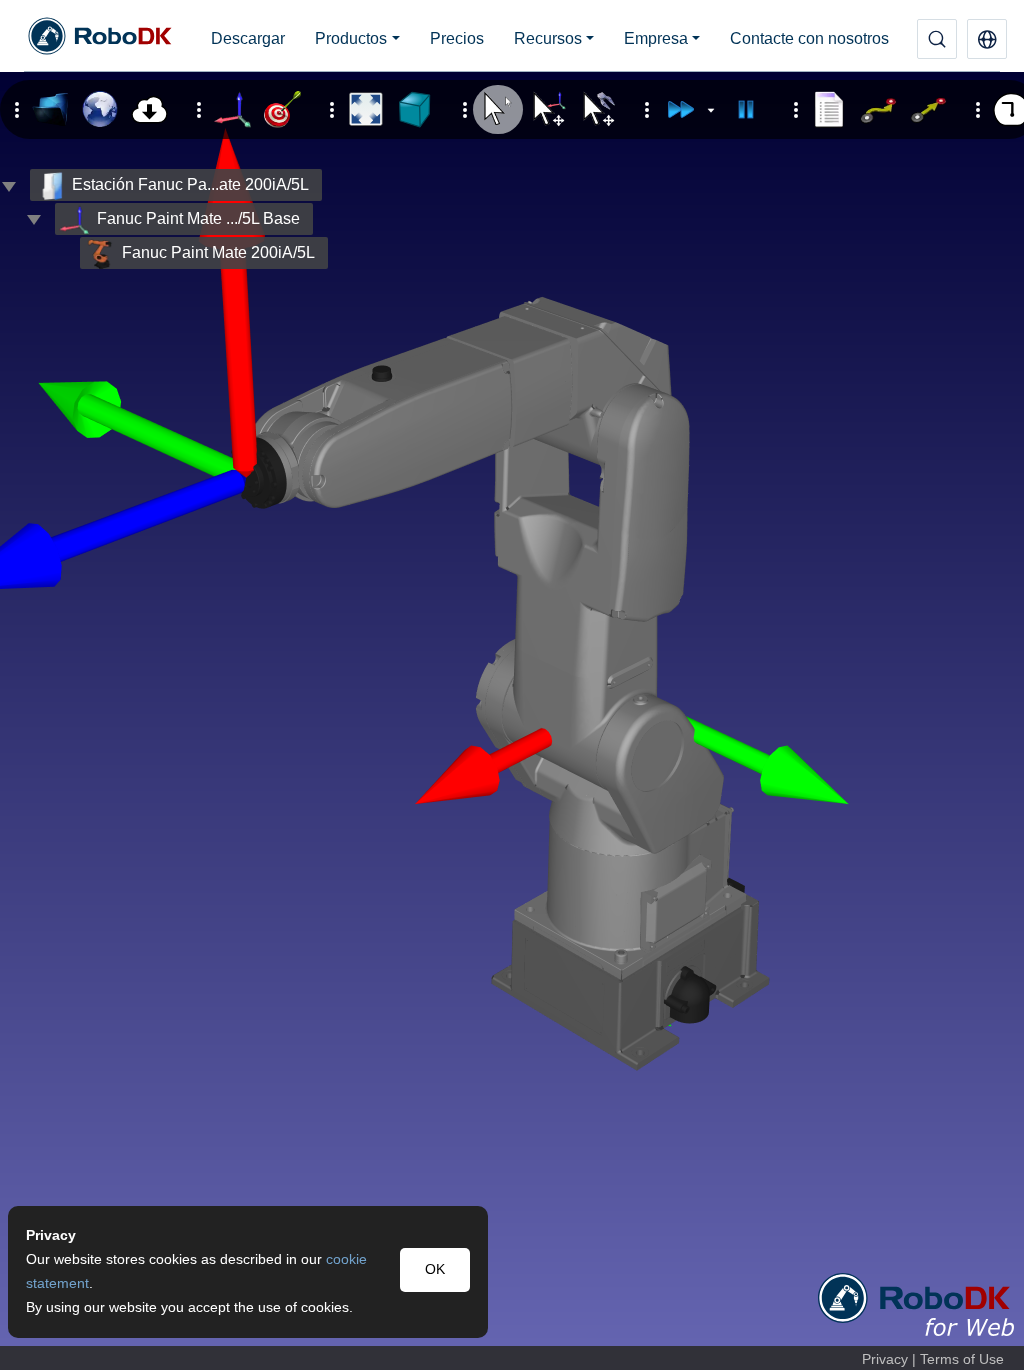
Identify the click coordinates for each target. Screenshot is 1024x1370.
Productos (351, 38)
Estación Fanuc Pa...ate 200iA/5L (190, 184)
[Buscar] (937, 39)
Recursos (548, 38)
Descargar (248, 38)
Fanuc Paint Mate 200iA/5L (218, 252)
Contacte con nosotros (809, 38)
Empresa (656, 38)
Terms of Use (962, 1359)
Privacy (885, 1359)
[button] (987, 39)
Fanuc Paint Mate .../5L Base (198, 218)
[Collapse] (34, 219)
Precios (457, 38)
